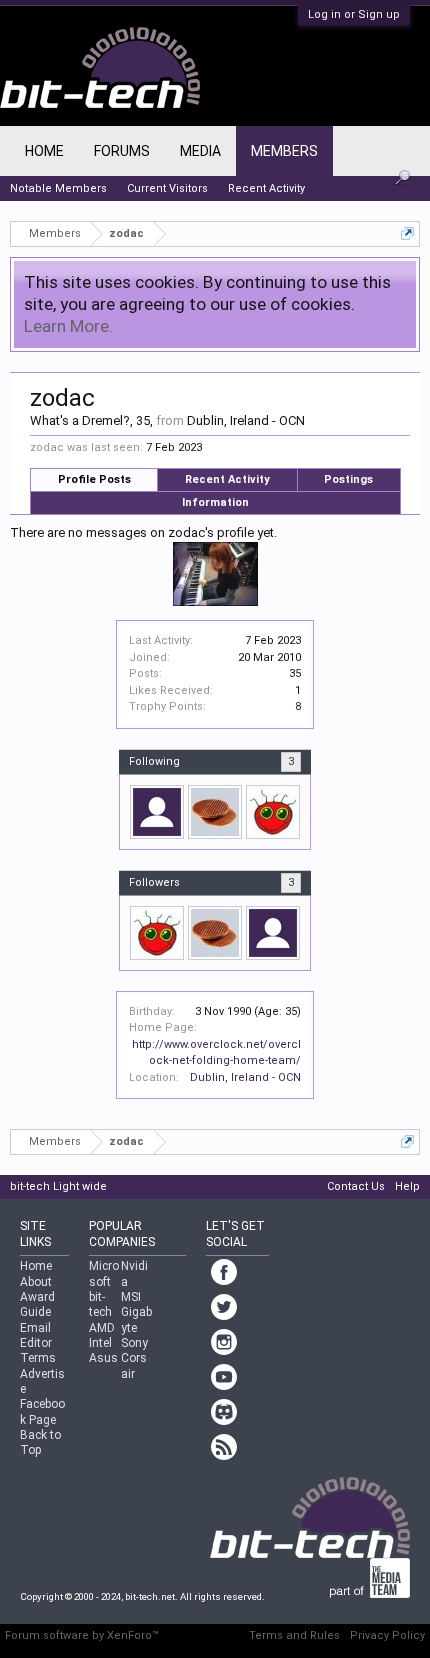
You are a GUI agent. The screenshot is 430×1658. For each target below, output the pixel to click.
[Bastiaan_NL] (215, 812)
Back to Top (40, 1442)
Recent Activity (227, 479)
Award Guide (37, 1304)
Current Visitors (167, 188)
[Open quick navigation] (407, 233)
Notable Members (58, 188)
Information (215, 502)
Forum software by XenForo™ (82, 1635)
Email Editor (36, 1335)
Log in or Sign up (354, 14)
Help (407, 1186)
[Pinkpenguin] (273, 812)
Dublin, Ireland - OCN (245, 1077)
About (36, 1282)
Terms (38, 1358)
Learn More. (68, 326)
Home (44, 151)
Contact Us (356, 1186)
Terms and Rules (294, 1635)
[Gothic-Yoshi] (157, 812)
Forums (122, 151)
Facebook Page (42, 1411)
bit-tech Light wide (58, 1186)
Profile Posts (94, 479)
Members (284, 151)
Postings (348, 479)
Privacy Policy (387, 1635)
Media (200, 151)
